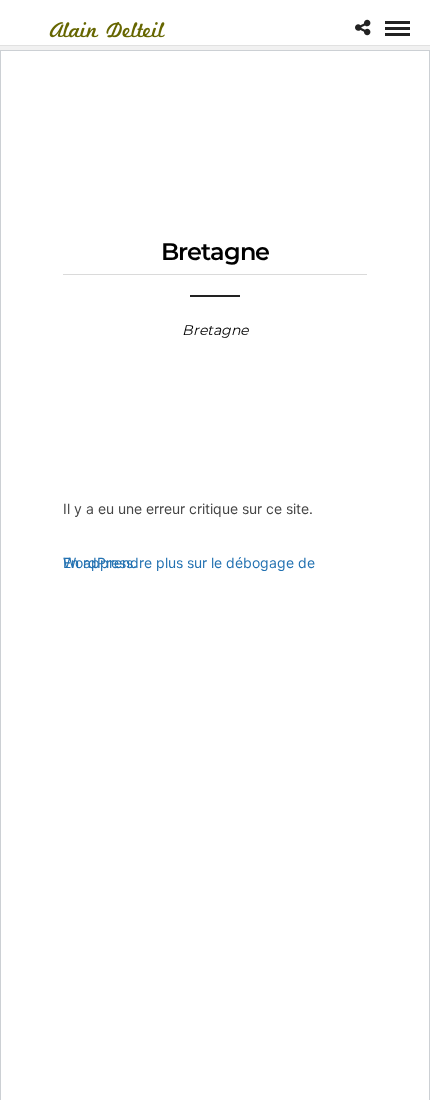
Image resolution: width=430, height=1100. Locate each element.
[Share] (362, 28)
